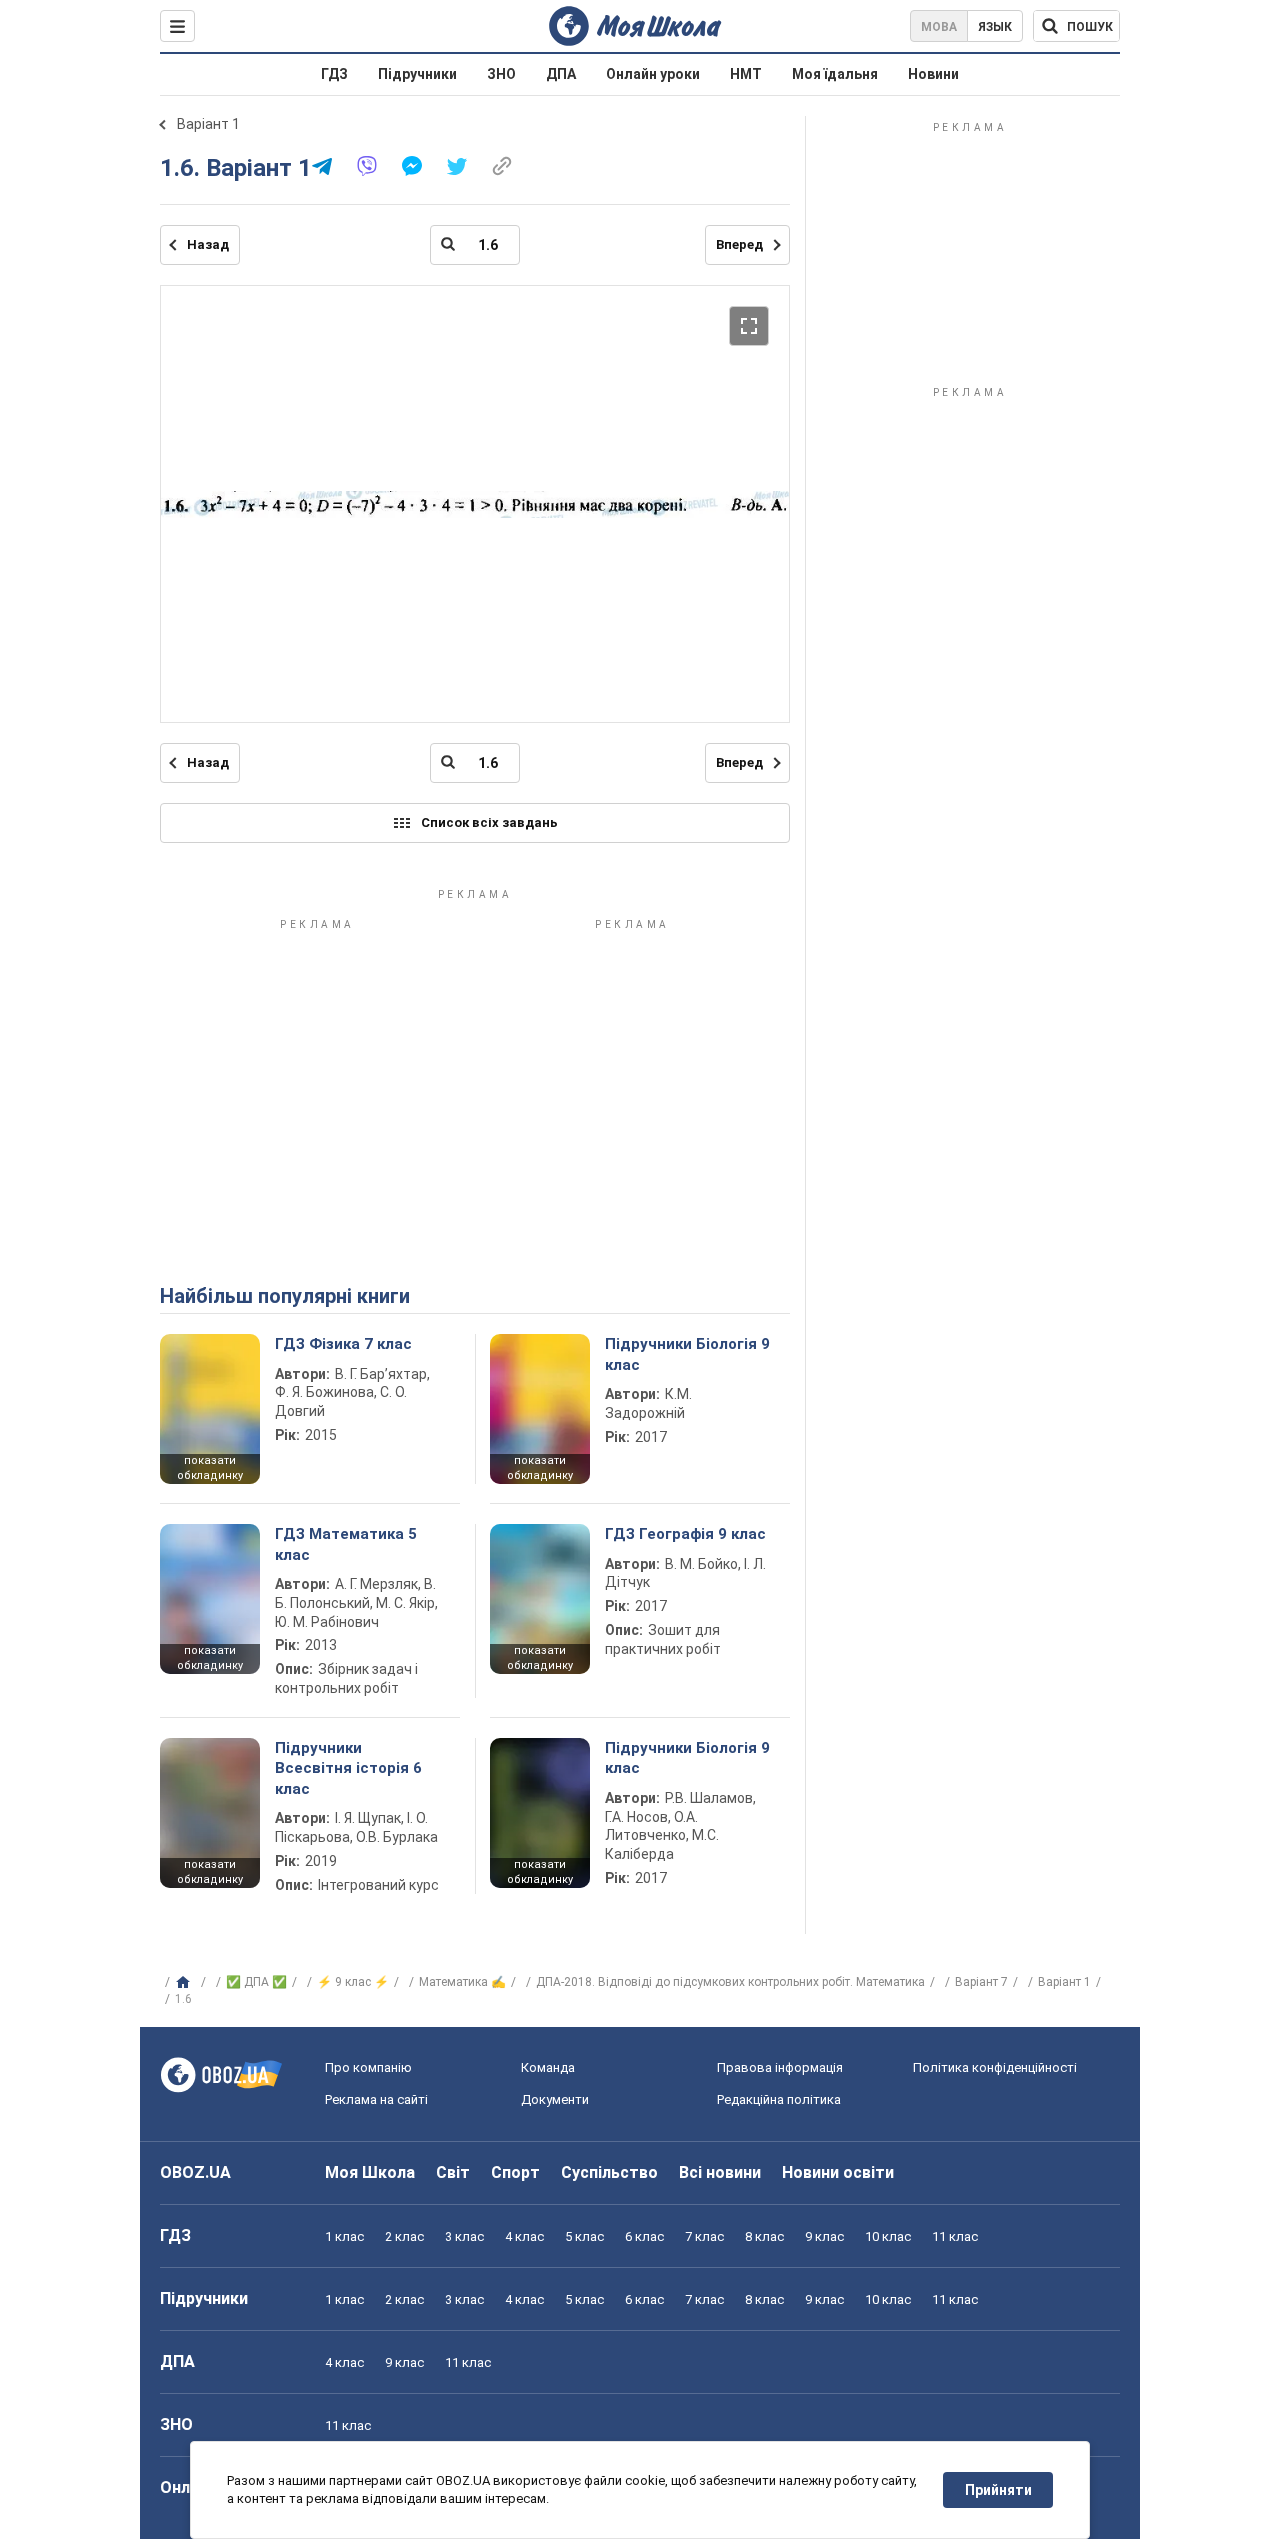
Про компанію (368, 2067)
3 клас (464, 2236)
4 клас (524, 2236)
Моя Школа (370, 2172)
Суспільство (609, 2172)
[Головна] (185, 1983)
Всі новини (720, 2172)
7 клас (704, 2236)
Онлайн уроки (653, 74)
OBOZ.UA (195, 2172)
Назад (208, 244)
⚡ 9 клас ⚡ (353, 1982)
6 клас (644, 2236)
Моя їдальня (835, 74)
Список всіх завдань (489, 822)
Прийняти (998, 2490)
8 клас (764, 2236)
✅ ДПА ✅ (256, 1982)
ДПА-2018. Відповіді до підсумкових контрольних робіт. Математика (730, 1982)
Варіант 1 (208, 124)
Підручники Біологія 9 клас (687, 1354)
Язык (995, 27)
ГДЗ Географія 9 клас (685, 1534)
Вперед (739, 244)
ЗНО (501, 74)
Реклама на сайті (376, 2099)
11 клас (955, 2236)
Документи (555, 2099)
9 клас (824, 2236)
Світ (453, 2172)
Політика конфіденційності (995, 2067)
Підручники (417, 74)
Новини (933, 74)
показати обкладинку (210, 1468)
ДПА (561, 74)
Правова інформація (780, 2067)
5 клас (584, 2236)
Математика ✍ (462, 1982)
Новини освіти (838, 2172)
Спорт (515, 2172)
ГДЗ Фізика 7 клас (343, 1344)
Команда (548, 2067)
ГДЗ (334, 74)
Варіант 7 (981, 1982)
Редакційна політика (779, 2099)
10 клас (888, 2236)
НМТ (746, 74)
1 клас (344, 2236)
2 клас (404, 2236)
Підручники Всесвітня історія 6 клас (348, 1768)
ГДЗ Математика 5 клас (346, 1544)
